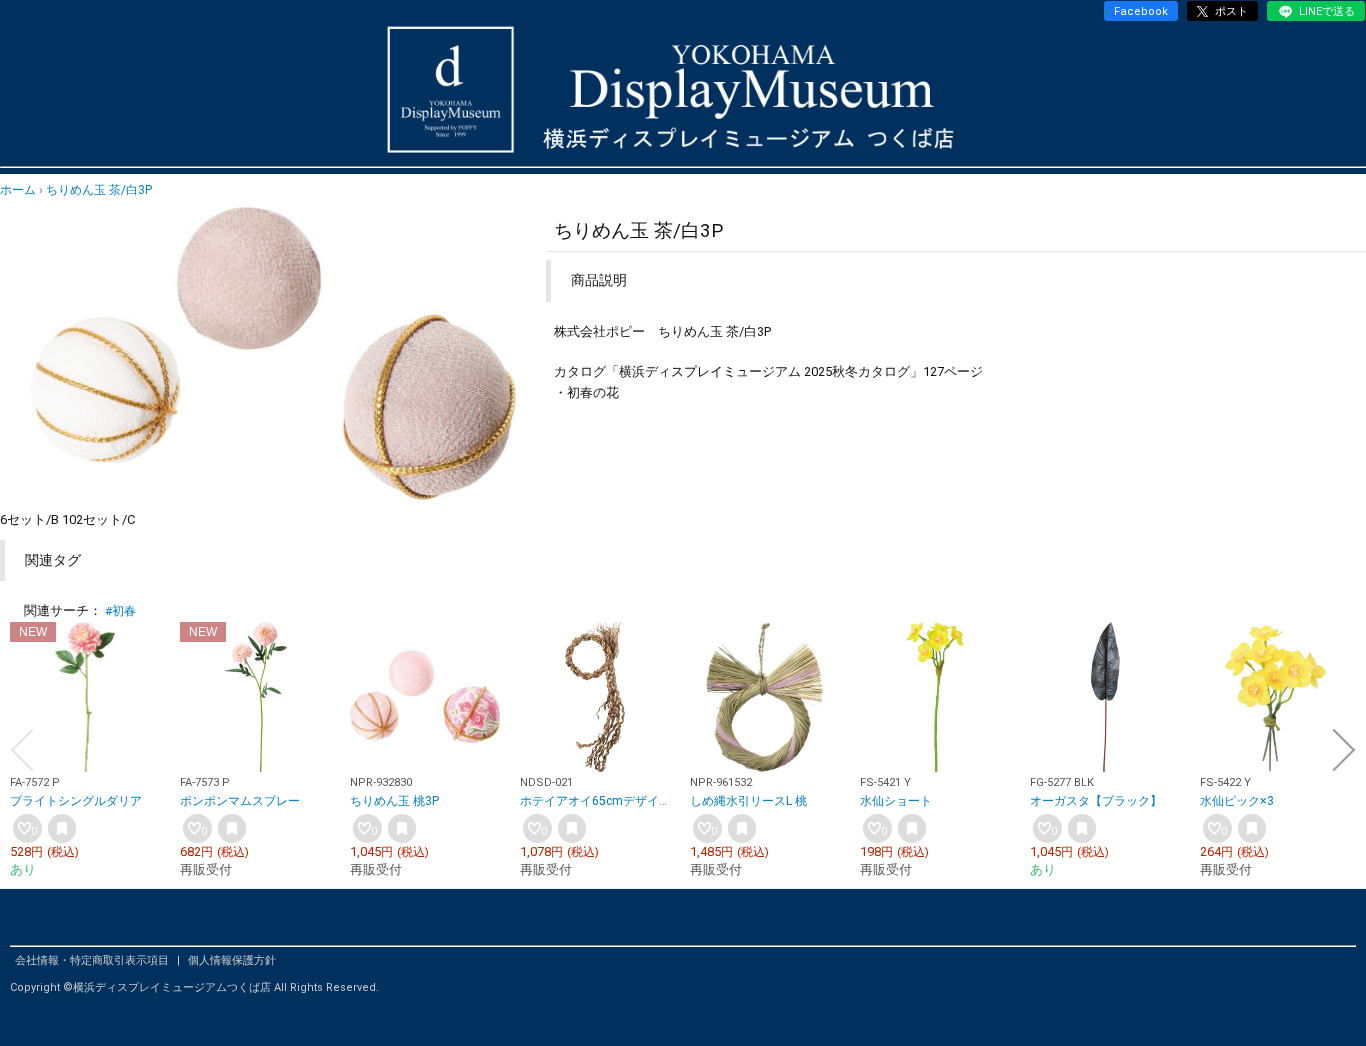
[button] (22, 750)
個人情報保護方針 (232, 960)
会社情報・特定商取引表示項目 (93, 960)
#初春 (120, 611)
